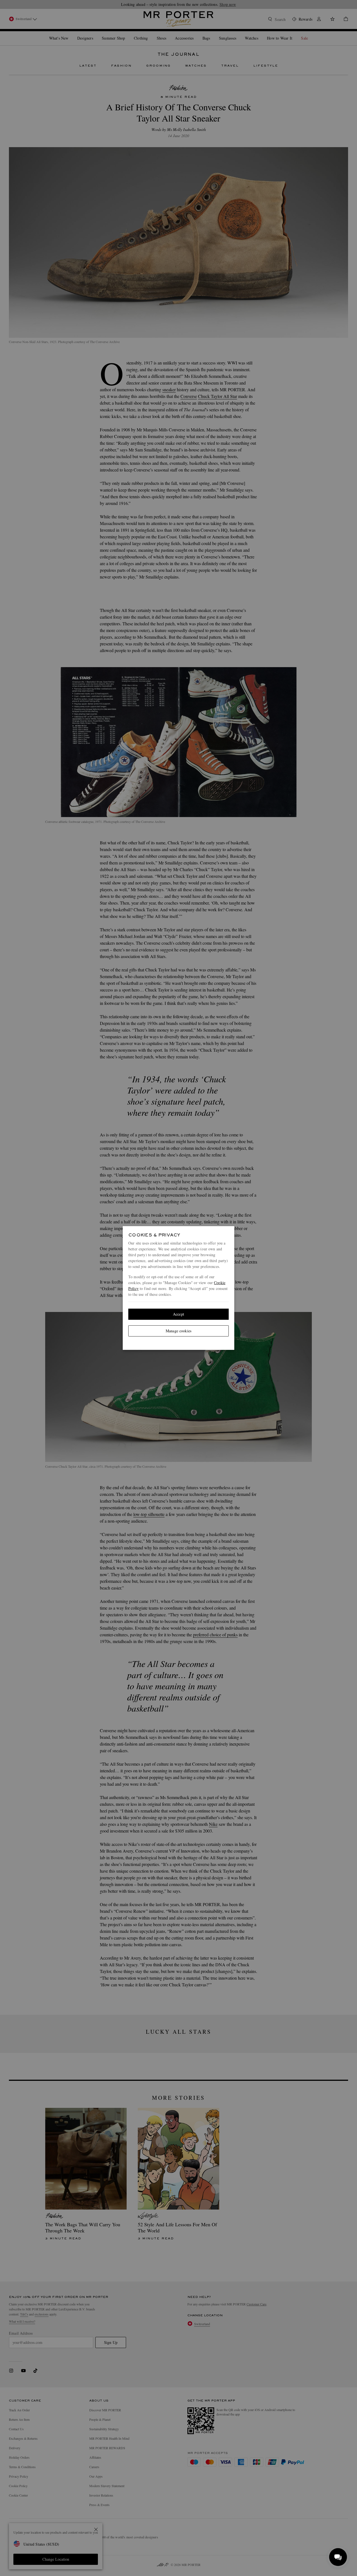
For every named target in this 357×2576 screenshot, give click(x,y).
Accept (178, 1314)
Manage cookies (178, 1331)
